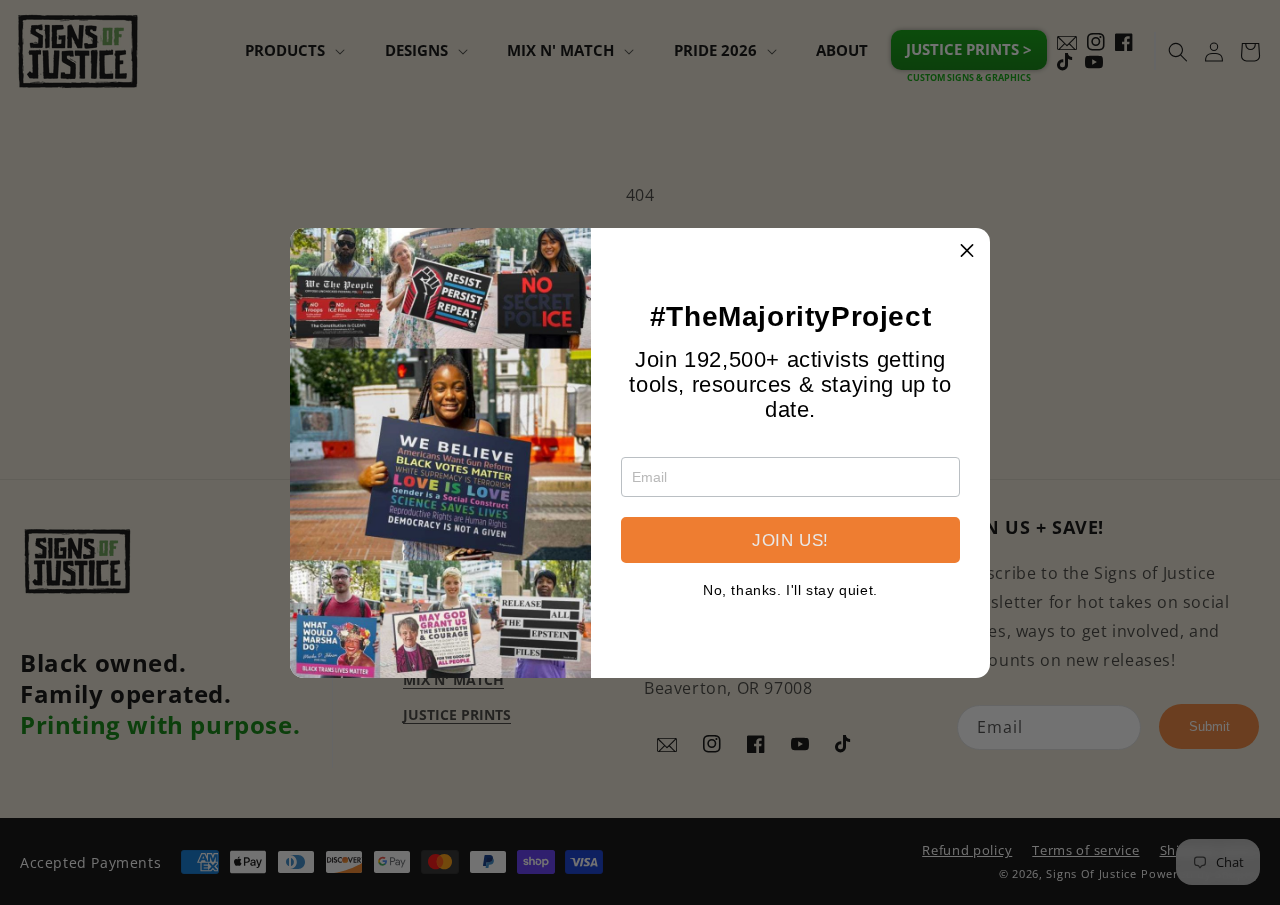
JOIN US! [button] (790, 540)
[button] (967, 251)
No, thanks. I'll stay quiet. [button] (790, 590)
